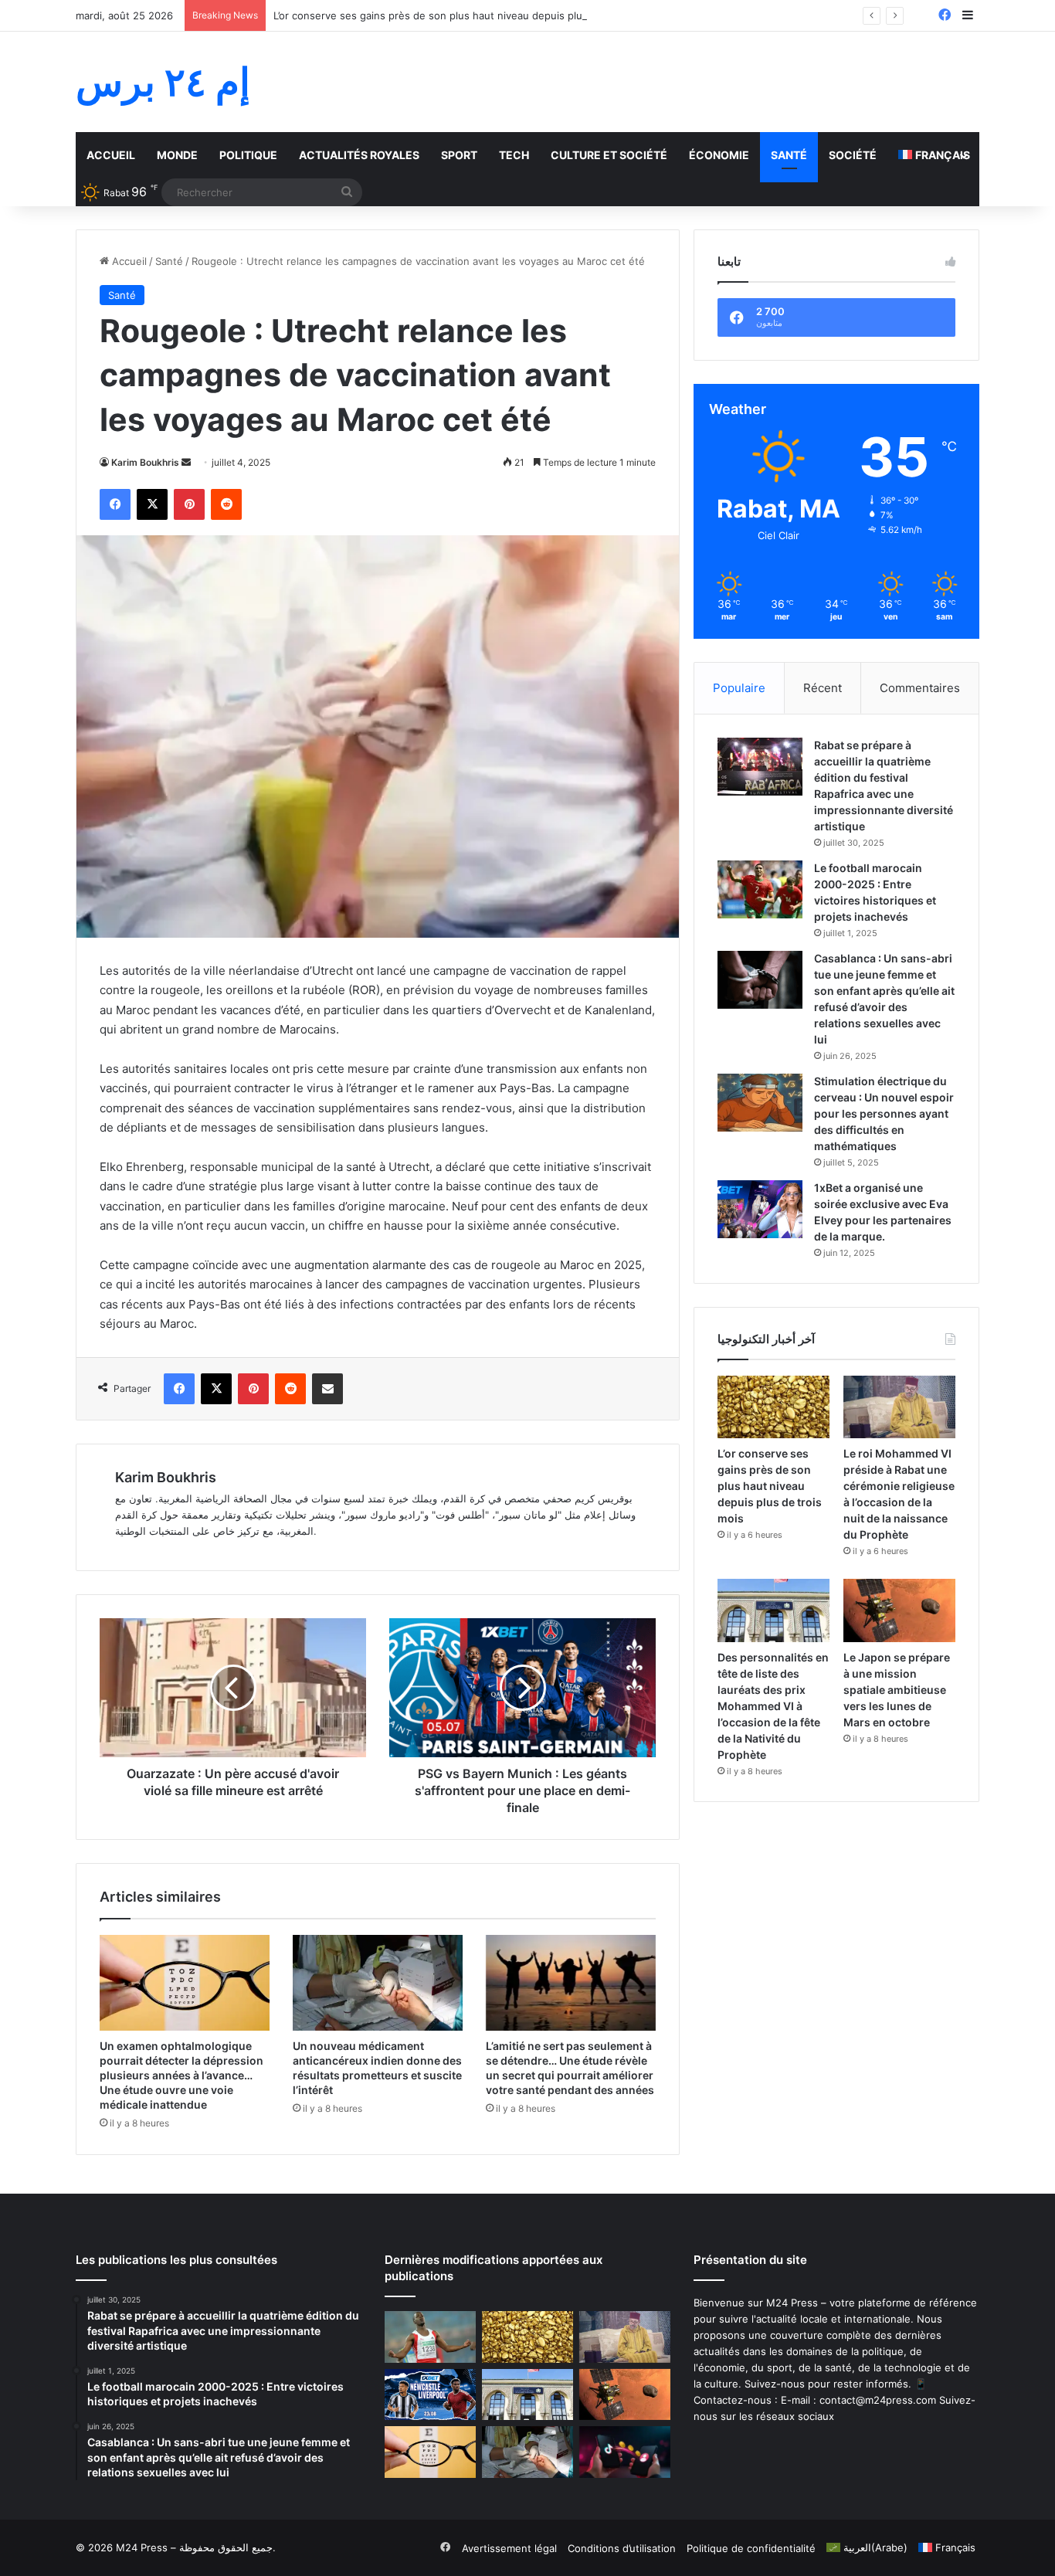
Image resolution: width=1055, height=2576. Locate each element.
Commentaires (920, 688)
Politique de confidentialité (751, 2548)
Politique (248, 155)
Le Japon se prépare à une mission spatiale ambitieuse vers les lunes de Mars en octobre (897, 1690)
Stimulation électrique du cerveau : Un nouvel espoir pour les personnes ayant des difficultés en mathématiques (884, 1113)
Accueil (111, 155)
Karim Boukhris (145, 462)
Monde (177, 155)
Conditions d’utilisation (622, 2548)
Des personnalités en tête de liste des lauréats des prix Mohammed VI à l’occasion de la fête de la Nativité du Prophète (773, 1706)
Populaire (739, 688)
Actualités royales (359, 155)
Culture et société (609, 155)
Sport (459, 155)
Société (853, 155)
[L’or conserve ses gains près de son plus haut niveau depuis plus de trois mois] (773, 1407)
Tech (514, 155)
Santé (789, 155)
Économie (719, 155)
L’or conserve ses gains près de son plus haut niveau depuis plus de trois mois (463, 15)
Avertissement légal (509, 2548)
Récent (823, 688)
